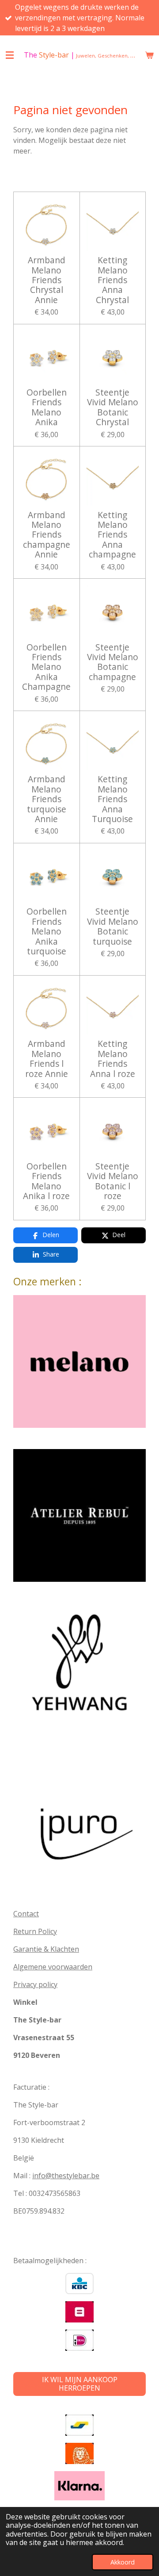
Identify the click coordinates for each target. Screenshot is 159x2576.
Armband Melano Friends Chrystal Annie (47, 280)
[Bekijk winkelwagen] (149, 55)
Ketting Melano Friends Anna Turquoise (112, 799)
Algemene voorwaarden (53, 1967)
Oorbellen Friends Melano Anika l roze (46, 1181)
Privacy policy (35, 1984)
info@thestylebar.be (66, 2176)
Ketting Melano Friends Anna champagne (112, 535)
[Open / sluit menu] (10, 55)
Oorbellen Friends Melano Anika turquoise (47, 931)
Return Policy (35, 1931)
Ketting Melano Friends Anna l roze (113, 1059)
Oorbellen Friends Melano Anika (47, 408)
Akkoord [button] (123, 2562)
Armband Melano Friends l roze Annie (47, 1059)
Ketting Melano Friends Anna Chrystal (112, 280)
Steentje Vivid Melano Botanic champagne (113, 662)
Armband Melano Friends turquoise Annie (47, 799)
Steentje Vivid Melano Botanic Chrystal (113, 408)
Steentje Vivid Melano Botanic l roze (113, 1181)
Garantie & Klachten (46, 1949)
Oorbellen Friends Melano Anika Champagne (46, 667)
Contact (26, 1914)
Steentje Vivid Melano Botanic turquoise (113, 927)
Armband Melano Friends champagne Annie (47, 535)
